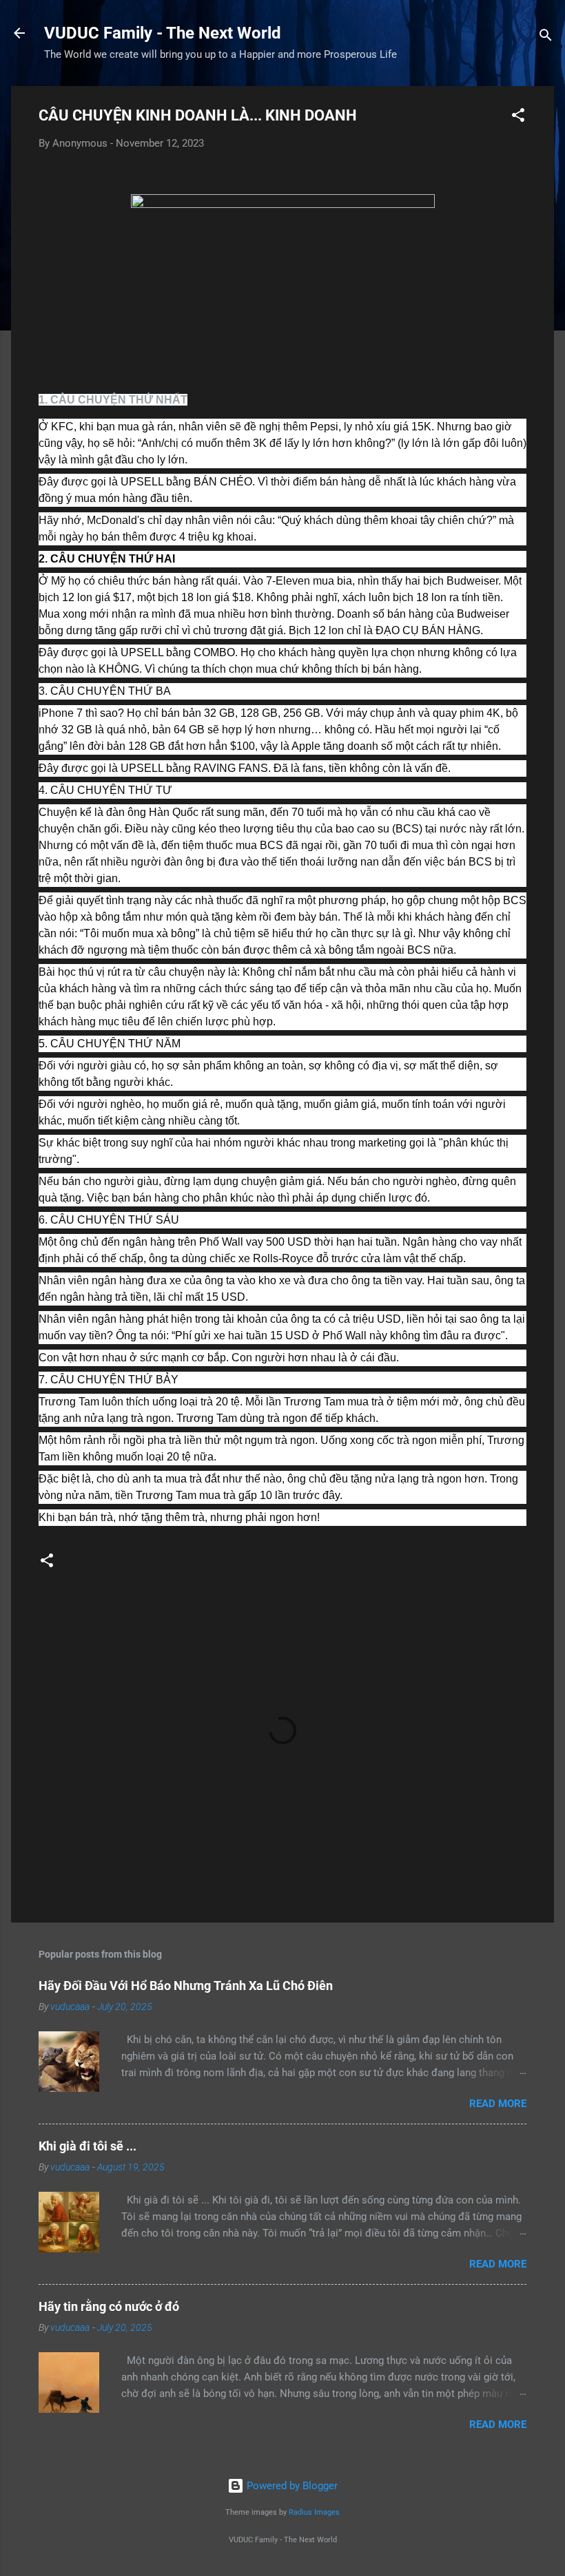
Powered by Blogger (291, 2486)
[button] (518, 117)
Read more (498, 2104)
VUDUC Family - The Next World (163, 33)
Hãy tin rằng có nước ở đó (109, 2306)
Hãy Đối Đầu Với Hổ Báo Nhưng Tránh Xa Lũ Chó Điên (186, 1986)
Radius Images (314, 2512)
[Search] (546, 38)
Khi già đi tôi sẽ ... (88, 2146)
